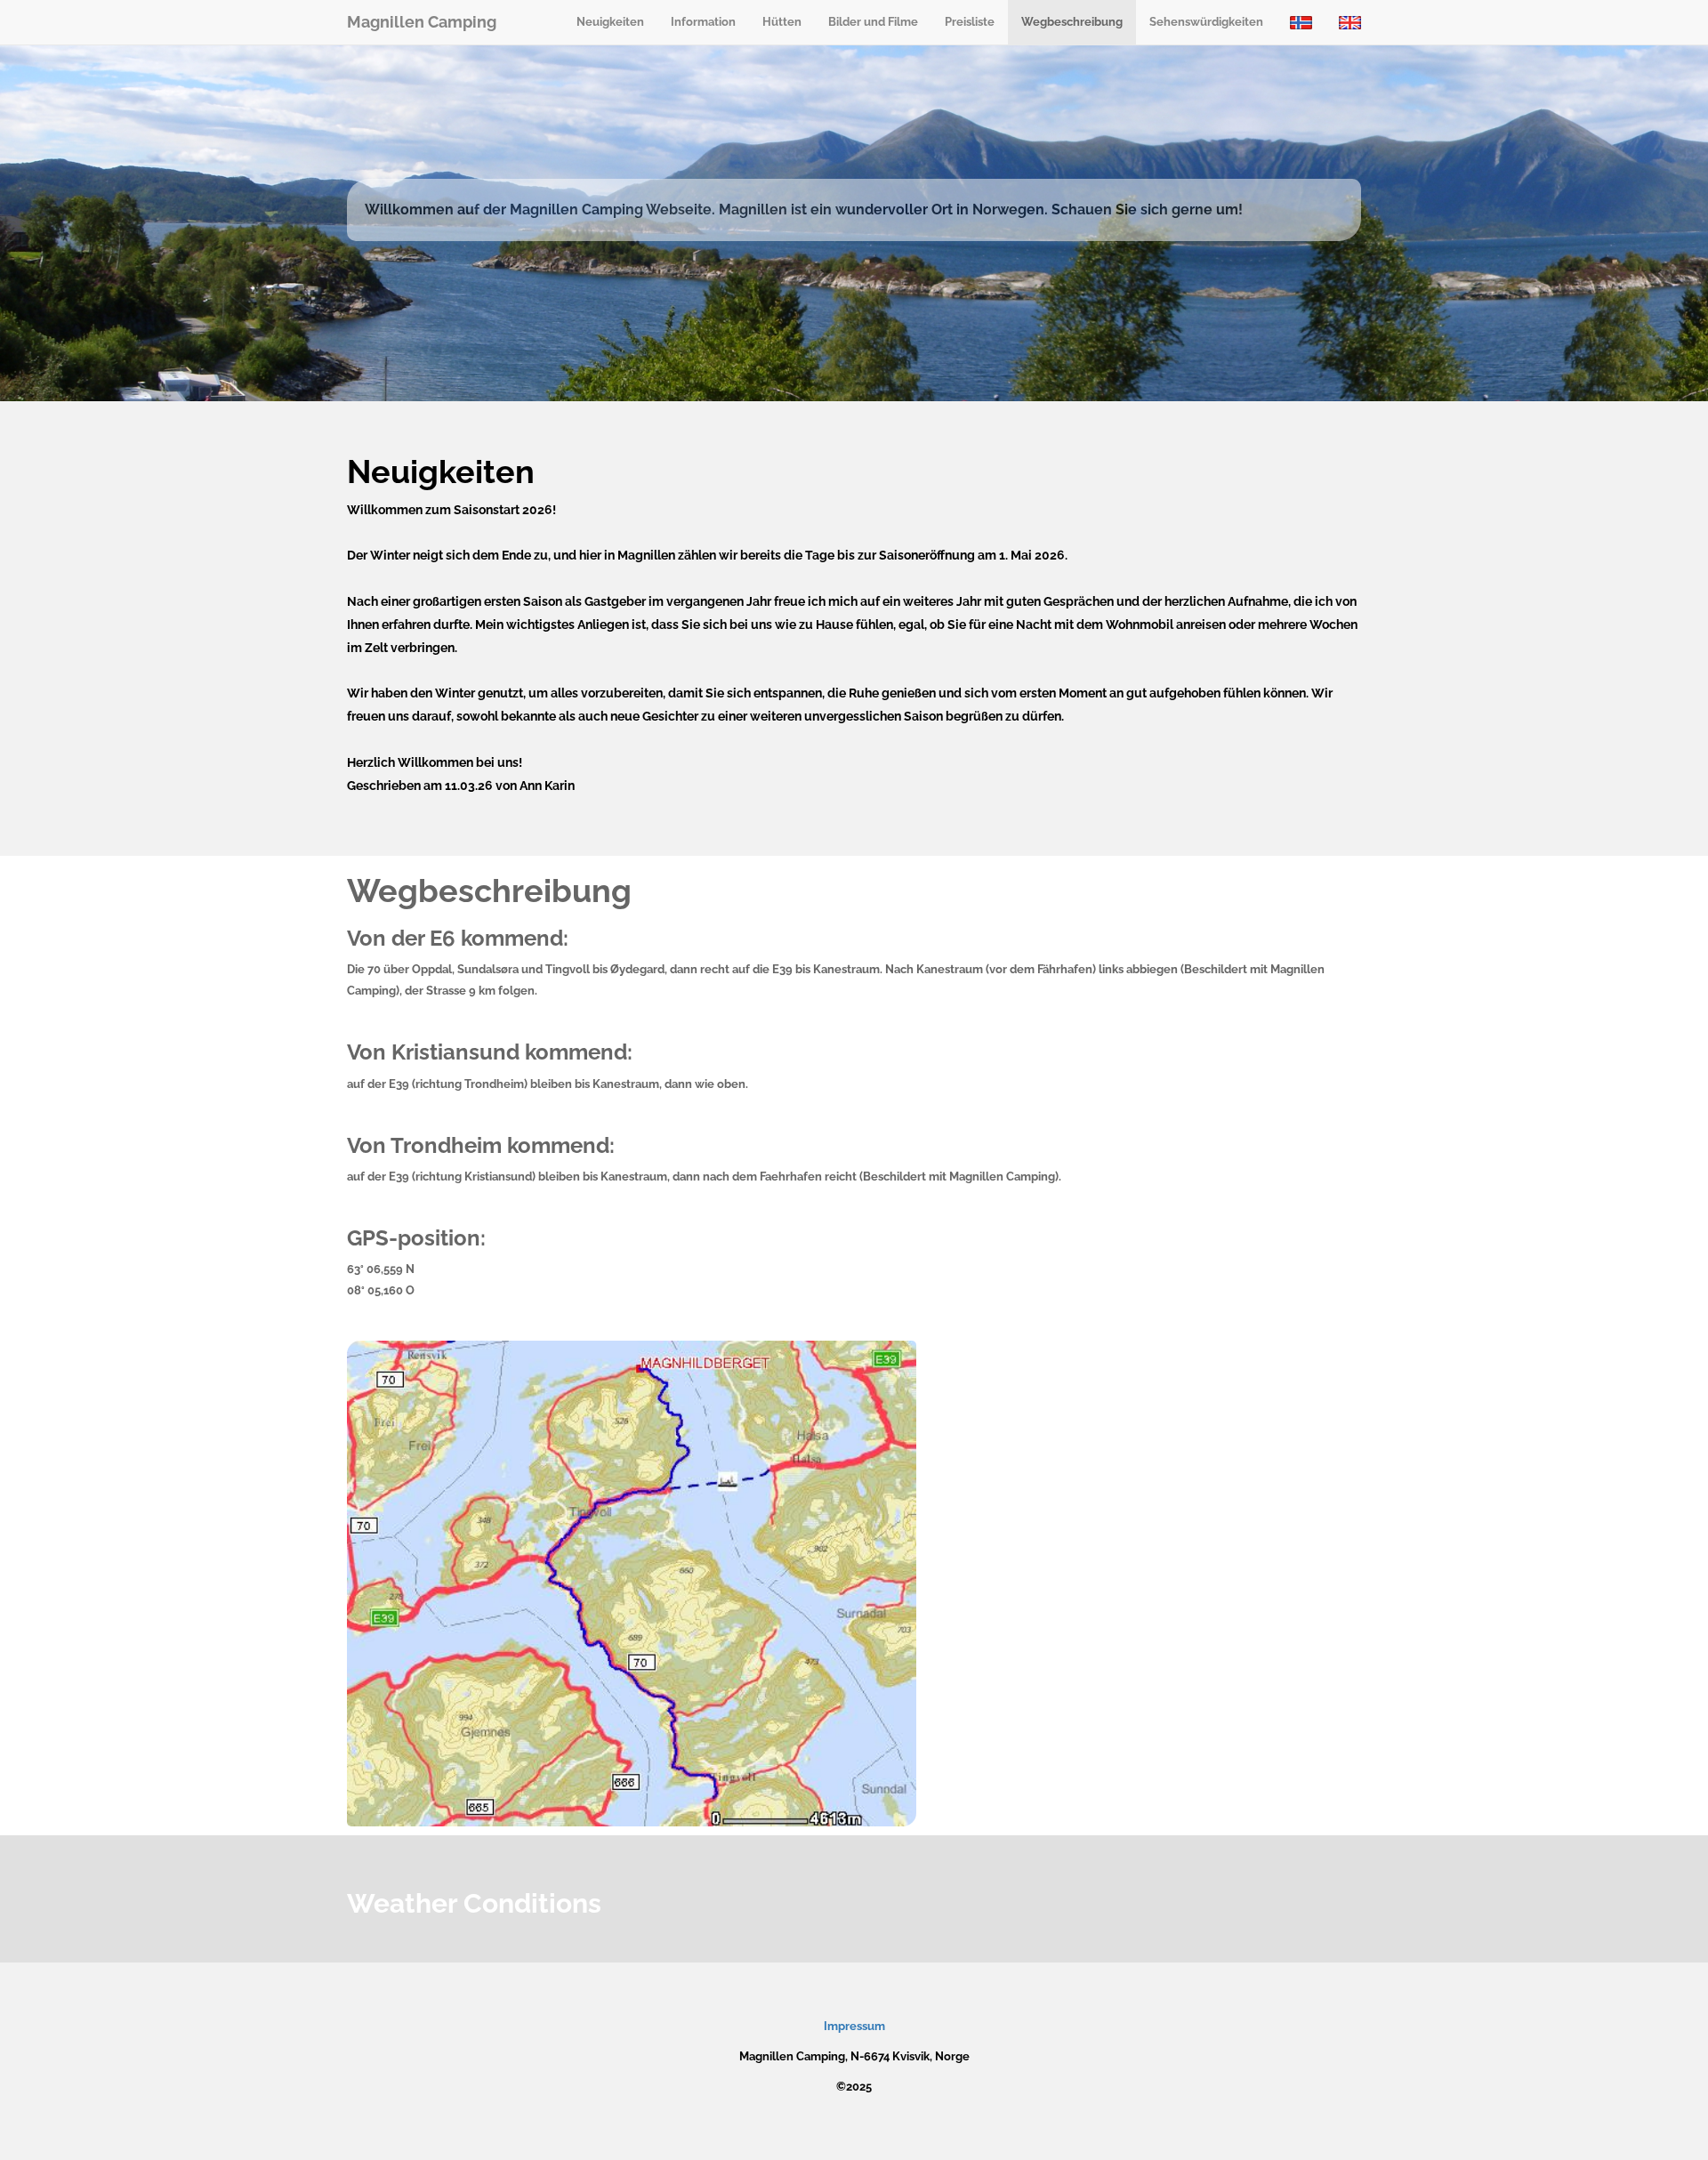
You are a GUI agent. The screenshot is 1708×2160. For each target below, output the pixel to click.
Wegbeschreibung (1072, 22)
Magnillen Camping (422, 22)
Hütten (782, 22)
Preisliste (970, 22)
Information (703, 22)
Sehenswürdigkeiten (1206, 22)
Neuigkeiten (610, 22)
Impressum (854, 2026)
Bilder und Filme (873, 22)
